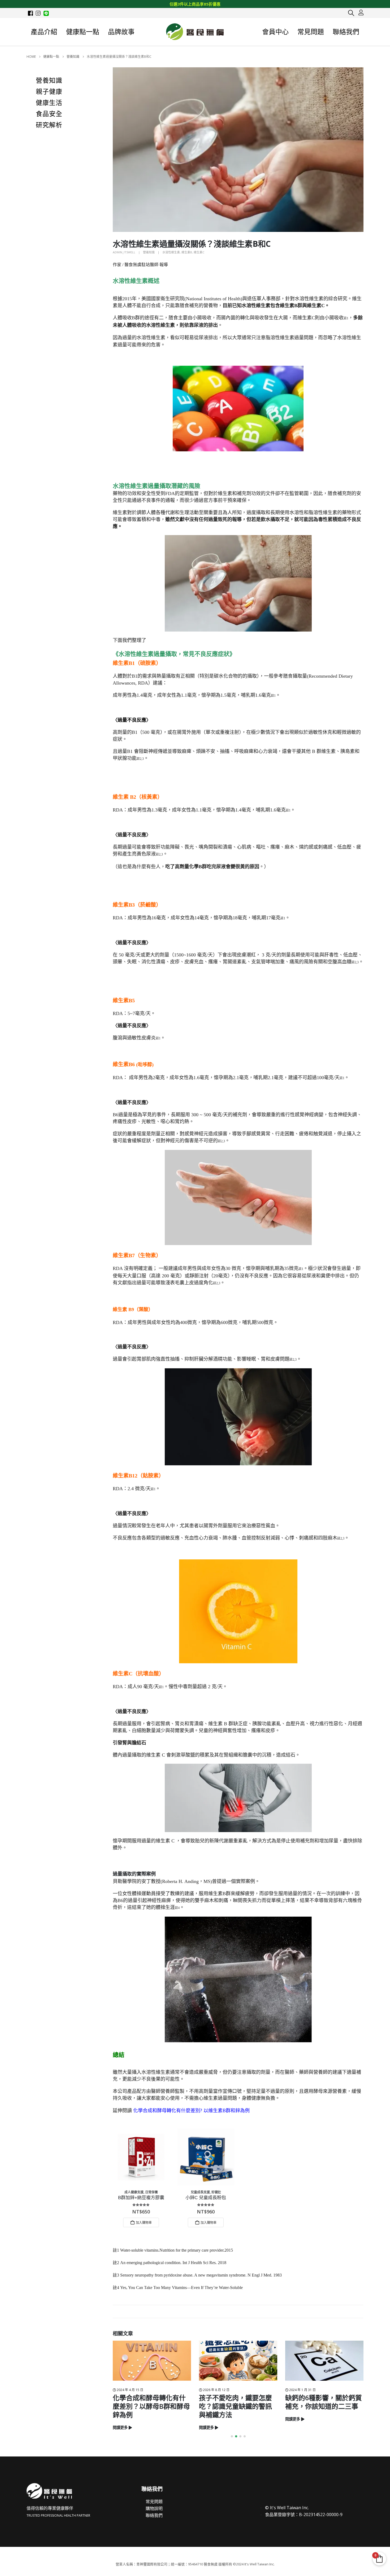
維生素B (187, 252)
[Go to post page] (152, 2361)
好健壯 (216, 2192)
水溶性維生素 (171, 252)
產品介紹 (44, 32)
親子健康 (49, 92)
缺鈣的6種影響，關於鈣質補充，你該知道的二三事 (237, 2402)
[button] (351, 13)
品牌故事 (121, 32)
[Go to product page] (141, 2157)
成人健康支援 (134, 2192)
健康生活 (49, 103)
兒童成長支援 (200, 2192)
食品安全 (49, 114)
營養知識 (149, 252)
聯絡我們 (346, 32)
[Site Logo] (195, 32)
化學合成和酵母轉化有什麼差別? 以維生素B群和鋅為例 (191, 2110)
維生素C (199, 252)
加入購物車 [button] (144, 2223)
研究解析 (49, 125)
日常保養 (151, 2192)
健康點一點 (83, 32)
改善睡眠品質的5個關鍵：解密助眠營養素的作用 (324, 2402)
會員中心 (275, 32)
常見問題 (311, 32)
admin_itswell (124, 252)
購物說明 (154, 2508)
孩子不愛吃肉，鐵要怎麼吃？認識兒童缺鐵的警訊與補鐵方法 (149, 2406)
